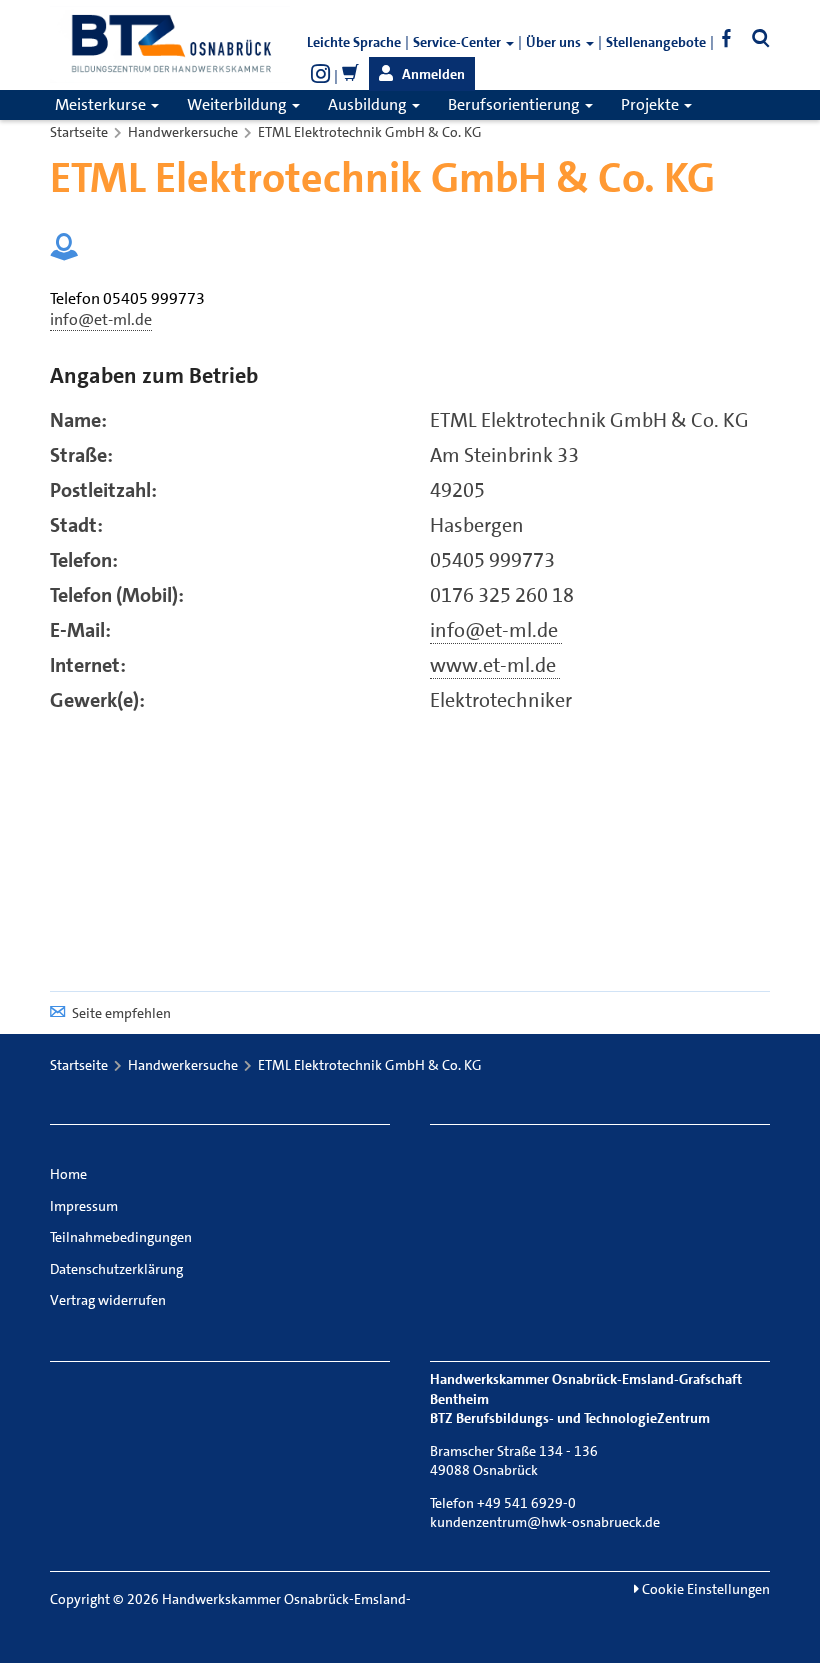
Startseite (79, 132)
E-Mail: (80, 630)
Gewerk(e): (97, 700)
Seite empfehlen (121, 1013)
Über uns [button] (555, 42)
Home (68, 1174)
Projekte (651, 104)
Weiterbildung (238, 104)
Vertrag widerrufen (108, 1300)
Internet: (88, 665)
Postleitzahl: (103, 490)
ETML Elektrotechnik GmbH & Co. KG (370, 132)
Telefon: (84, 560)
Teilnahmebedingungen (121, 1237)
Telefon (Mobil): (117, 595)
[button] (422, 74)
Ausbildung (369, 104)
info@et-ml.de (496, 630)
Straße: (81, 455)
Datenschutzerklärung (116, 1269)
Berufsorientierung (515, 104)
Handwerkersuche (183, 132)
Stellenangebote (656, 42)
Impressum (84, 1206)
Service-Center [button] (458, 42)
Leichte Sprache (354, 42)
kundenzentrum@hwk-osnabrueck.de (545, 1522)
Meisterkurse (102, 104)
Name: (78, 420)
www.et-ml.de (495, 665)
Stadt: (76, 525)
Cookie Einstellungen (704, 1589)
